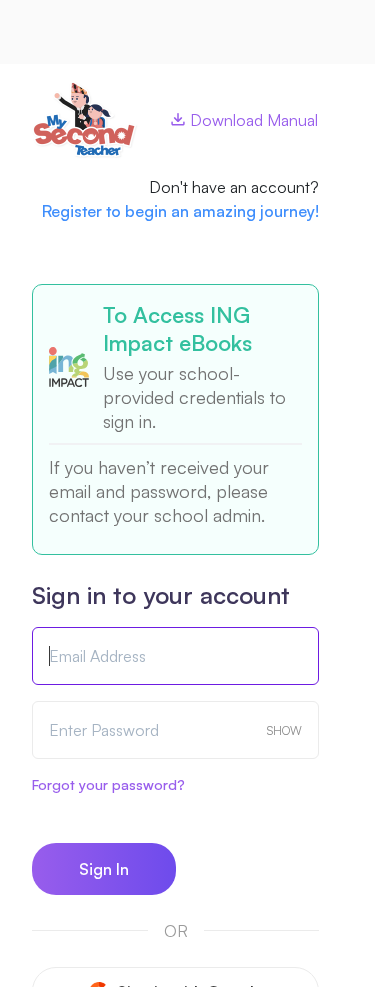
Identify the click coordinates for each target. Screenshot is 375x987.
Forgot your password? (108, 784)
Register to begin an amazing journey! (180, 211)
